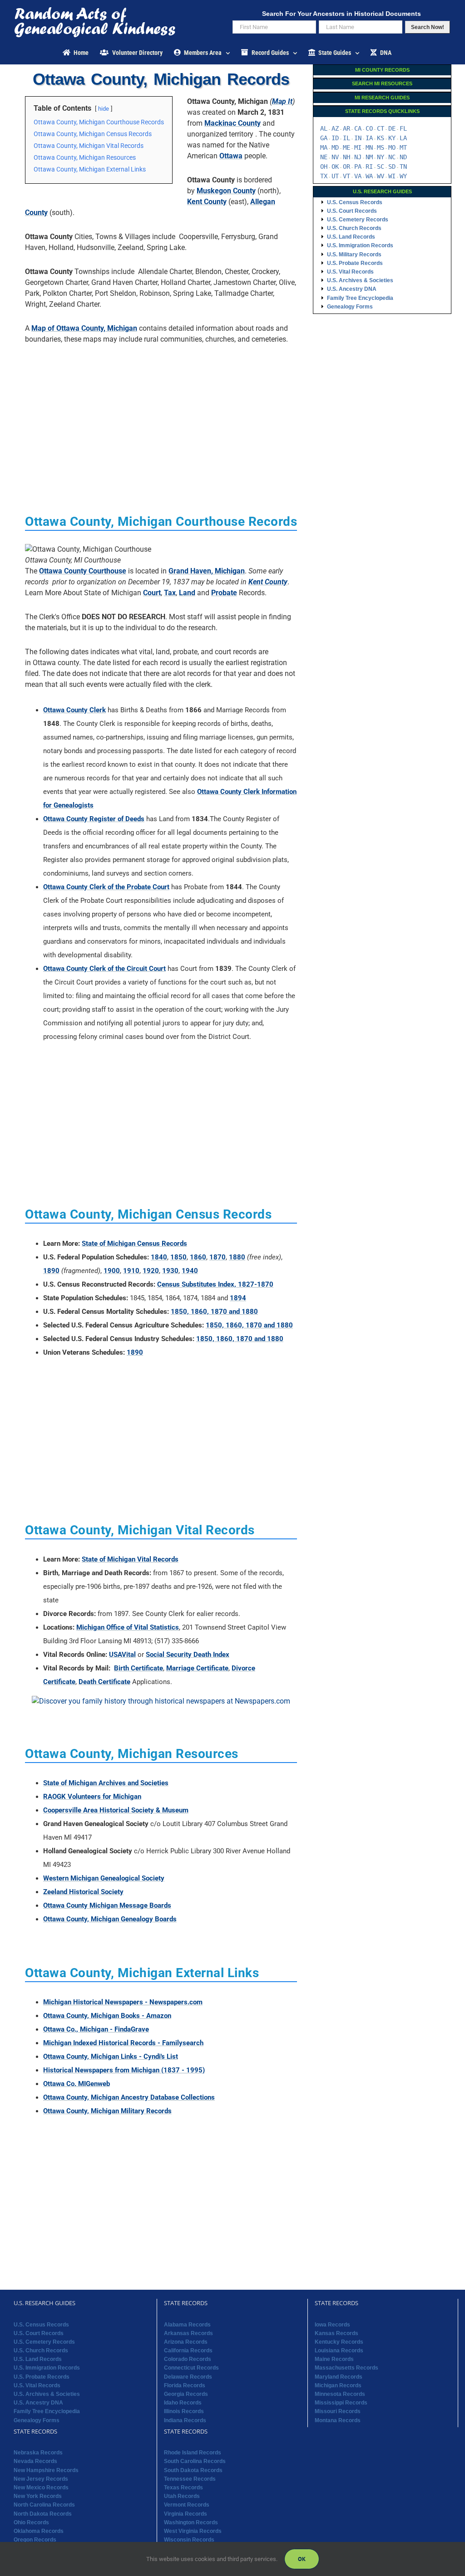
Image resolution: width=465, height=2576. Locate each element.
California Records (188, 2351)
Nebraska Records (38, 2453)
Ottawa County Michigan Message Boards (107, 1905)
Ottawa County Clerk (74, 710)
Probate (224, 593)
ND (403, 157)
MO (392, 147)
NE (324, 157)
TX (324, 176)
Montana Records (338, 2420)
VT (346, 176)
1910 (131, 1271)
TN (403, 167)
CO (369, 128)
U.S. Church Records (354, 228)
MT (403, 147)
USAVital (122, 1655)
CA (358, 128)
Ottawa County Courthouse (83, 571)
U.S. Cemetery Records (358, 220)
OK (335, 167)
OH (324, 167)
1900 (112, 1271)
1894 (238, 1298)
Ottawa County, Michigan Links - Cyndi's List (111, 2057)
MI (358, 147)
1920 (151, 1271)
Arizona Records (186, 2342)
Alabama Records (187, 2325)
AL (324, 128)
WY (403, 176)
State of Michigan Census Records (134, 1244)
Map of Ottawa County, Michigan (84, 328)
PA (358, 167)
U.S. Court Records (352, 211)
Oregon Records (35, 2540)
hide (104, 109)
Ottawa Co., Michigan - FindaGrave (96, 2029)
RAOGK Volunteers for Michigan (92, 1797)
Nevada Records (35, 2461)
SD (392, 167)
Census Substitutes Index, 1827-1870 (215, 1284)
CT (381, 128)
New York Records (38, 2496)
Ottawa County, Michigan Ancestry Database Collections (129, 2097)
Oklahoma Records (39, 2531)
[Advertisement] (161, 415)
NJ (358, 157)
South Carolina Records (195, 2461)
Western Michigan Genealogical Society (104, 1878)
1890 (51, 1271)
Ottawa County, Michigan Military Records (107, 2111)
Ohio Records (31, 2522)
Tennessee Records (190, 2479)
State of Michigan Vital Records (130, 1559)
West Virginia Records (193, 2531)
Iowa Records (332, 2325)
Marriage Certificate (197, 1668)
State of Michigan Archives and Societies (106, 1783)
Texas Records (183, 2488)
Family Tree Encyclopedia (360, 298)
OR (346, 167)
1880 (237, 1257)
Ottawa (231, 156)
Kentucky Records (339, 2342)
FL (403, 128)
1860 (198, 1257)
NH (346, 157)
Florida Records (185, 2385)
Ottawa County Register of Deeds (94, 819)
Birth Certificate (139, 1668)
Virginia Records (186, 2514)
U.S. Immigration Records (360, 245)
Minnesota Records (340, 2394)
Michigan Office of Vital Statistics (128, 1627)
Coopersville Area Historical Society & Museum (116, 1810)
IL (346, 138)
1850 (178, 1257)
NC (392, 157)
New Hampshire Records (46, 2470)
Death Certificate (104, 1682)
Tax (170, 593)
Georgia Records (186, 2394)
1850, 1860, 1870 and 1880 (214, 1312)
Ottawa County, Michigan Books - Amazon (107, 2016)
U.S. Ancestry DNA (352, 289)
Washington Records (191, 2522)
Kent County (207, 202)
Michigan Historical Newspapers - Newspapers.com (123, 2002)
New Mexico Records (41, 2488)
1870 (218, 1257)
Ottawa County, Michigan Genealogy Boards (110, 1919)
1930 (170, 1271)
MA (324, 147)
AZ (335, 128)
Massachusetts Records (346, 2368)
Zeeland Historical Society (83, 1892)
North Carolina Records (44, 2505)
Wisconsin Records (189, 2540)
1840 (159, 1257)
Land (187, 593)
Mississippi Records (341, 2403)
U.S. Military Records (354, 255)
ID (335, 138)
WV (381, 176)
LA (403, 138)
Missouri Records (338, 2411)
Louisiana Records (339, 2351)
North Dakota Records (43, 2514)
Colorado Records (188, 2359)
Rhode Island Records (193, 2453)
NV (335, 157)
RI (369, 167)
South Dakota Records (193, 2470)
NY (381, 157)
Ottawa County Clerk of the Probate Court (106, 887)
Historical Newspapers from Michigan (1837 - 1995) (124, 2070)
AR (346, 128)
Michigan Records (338, 2385)
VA (358, 176)
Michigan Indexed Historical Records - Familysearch (123, 2043)
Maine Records (334, 2359)
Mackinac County (232, 123)
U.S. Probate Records (355, 263)
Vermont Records (187, 2505)
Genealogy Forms (350, 307)
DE (392, 128)
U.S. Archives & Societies (360, 280)
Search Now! (428, 27)
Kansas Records (336, 2333)
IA (369, 138)
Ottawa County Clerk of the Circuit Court (104, 969)
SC (381, 167)
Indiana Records (185, 2420)
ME (346, 147)
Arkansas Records (188, 2333)
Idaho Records (183, 2403)
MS (381, 147)
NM (369, 157)
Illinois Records (184, 2411)
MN (369, 147)
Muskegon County (226, 191)
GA (324, 138)
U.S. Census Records (355, 202)
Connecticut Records (191, 2368)
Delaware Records (188, 2377)
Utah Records (182, 2496)
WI (392, 176)
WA (369, 176)
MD (335, 147)
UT (335, 176)
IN (358, 138)
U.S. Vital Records (350, 272)
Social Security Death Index (188, 1655)
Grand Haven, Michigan (207, 571)
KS (381, 138)
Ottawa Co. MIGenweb (77, 2084)
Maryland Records (339, 2377)
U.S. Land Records (351, 237)
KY (392, 138)
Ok (302, 2559)
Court (152, 593)
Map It (282, 101)
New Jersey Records (41, 2479)
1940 (190, 1271)
